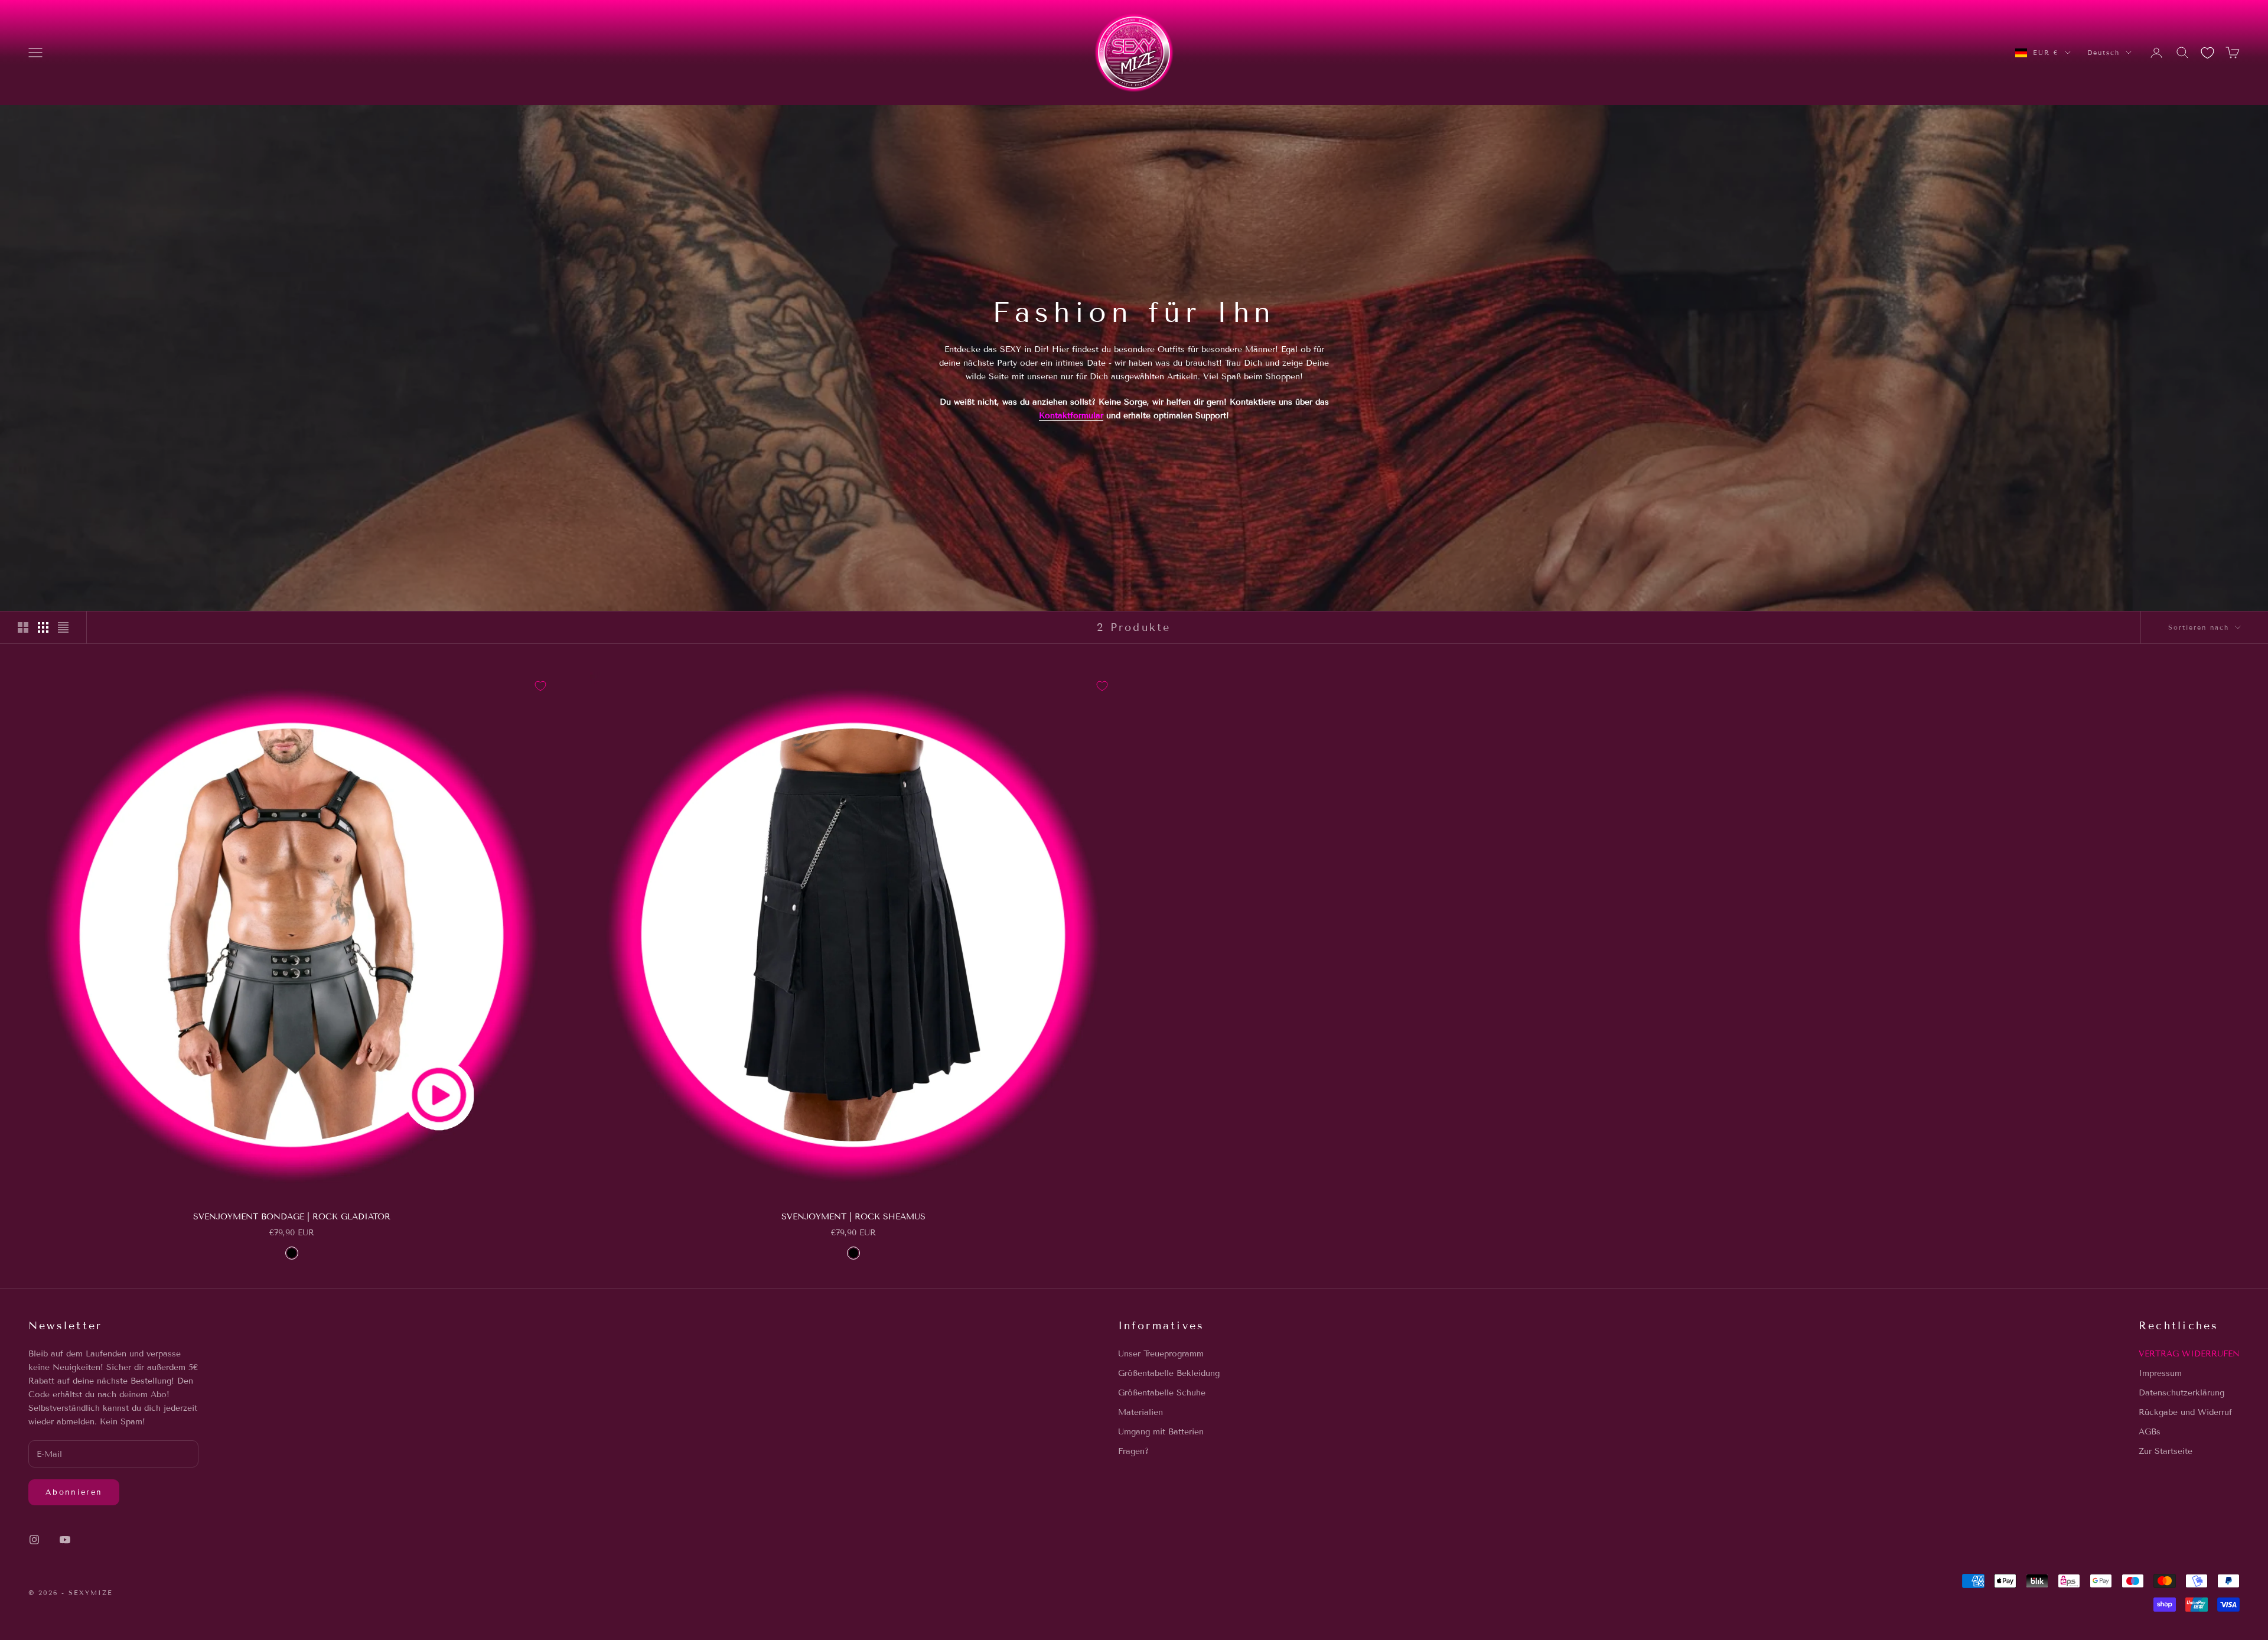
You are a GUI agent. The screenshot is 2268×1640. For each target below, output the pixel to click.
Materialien (1140, 1412)
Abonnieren (74, 1492)
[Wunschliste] (2207, 53)
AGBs (2150, 1432)
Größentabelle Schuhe (1162, 1393)
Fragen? (1133, 1451)
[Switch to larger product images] (23, 627)
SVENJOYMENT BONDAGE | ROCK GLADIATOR (292, 1217)
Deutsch (2104, 53)
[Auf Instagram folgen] (34, 1540)
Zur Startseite (2166, 1451)
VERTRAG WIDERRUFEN (2189, 1354)
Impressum (2160, 1373)
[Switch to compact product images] (63, 627)
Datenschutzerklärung (2181, 1393)
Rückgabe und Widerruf (2185, 1412)
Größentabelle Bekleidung (1169, 1373)
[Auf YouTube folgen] (65, 1540)
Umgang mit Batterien (1161, 1432)
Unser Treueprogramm (1161, 1354)
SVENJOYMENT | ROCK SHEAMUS (853, 1217)
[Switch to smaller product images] (43, 627)
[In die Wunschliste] (540, 686)
